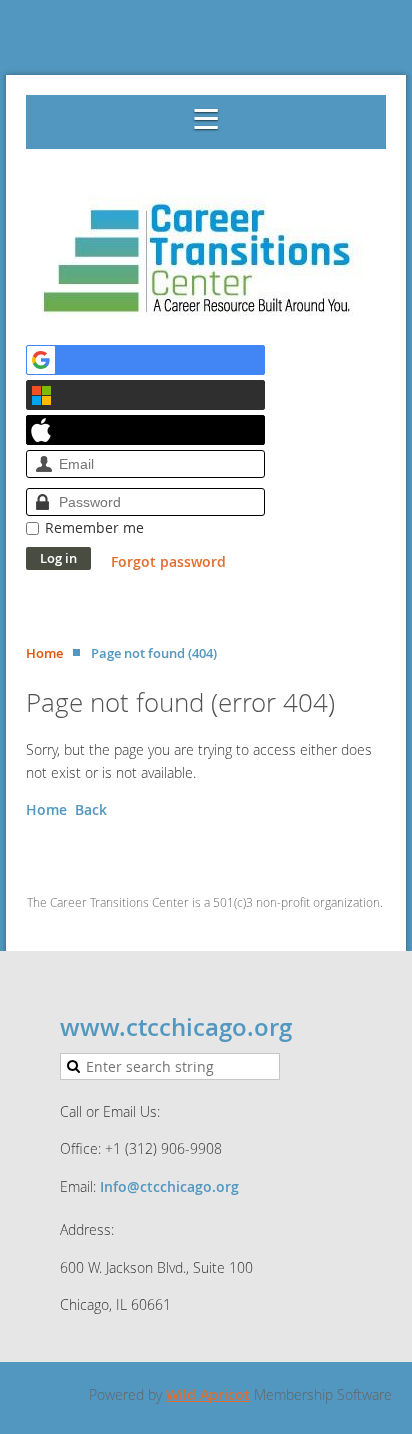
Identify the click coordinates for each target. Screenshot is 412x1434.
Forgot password (168, 561)
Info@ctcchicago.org (169, 1186)
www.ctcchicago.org (176, 1027)
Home (44, 653)
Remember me (94, 527)
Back (91, 809)
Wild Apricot (208, 1394)
